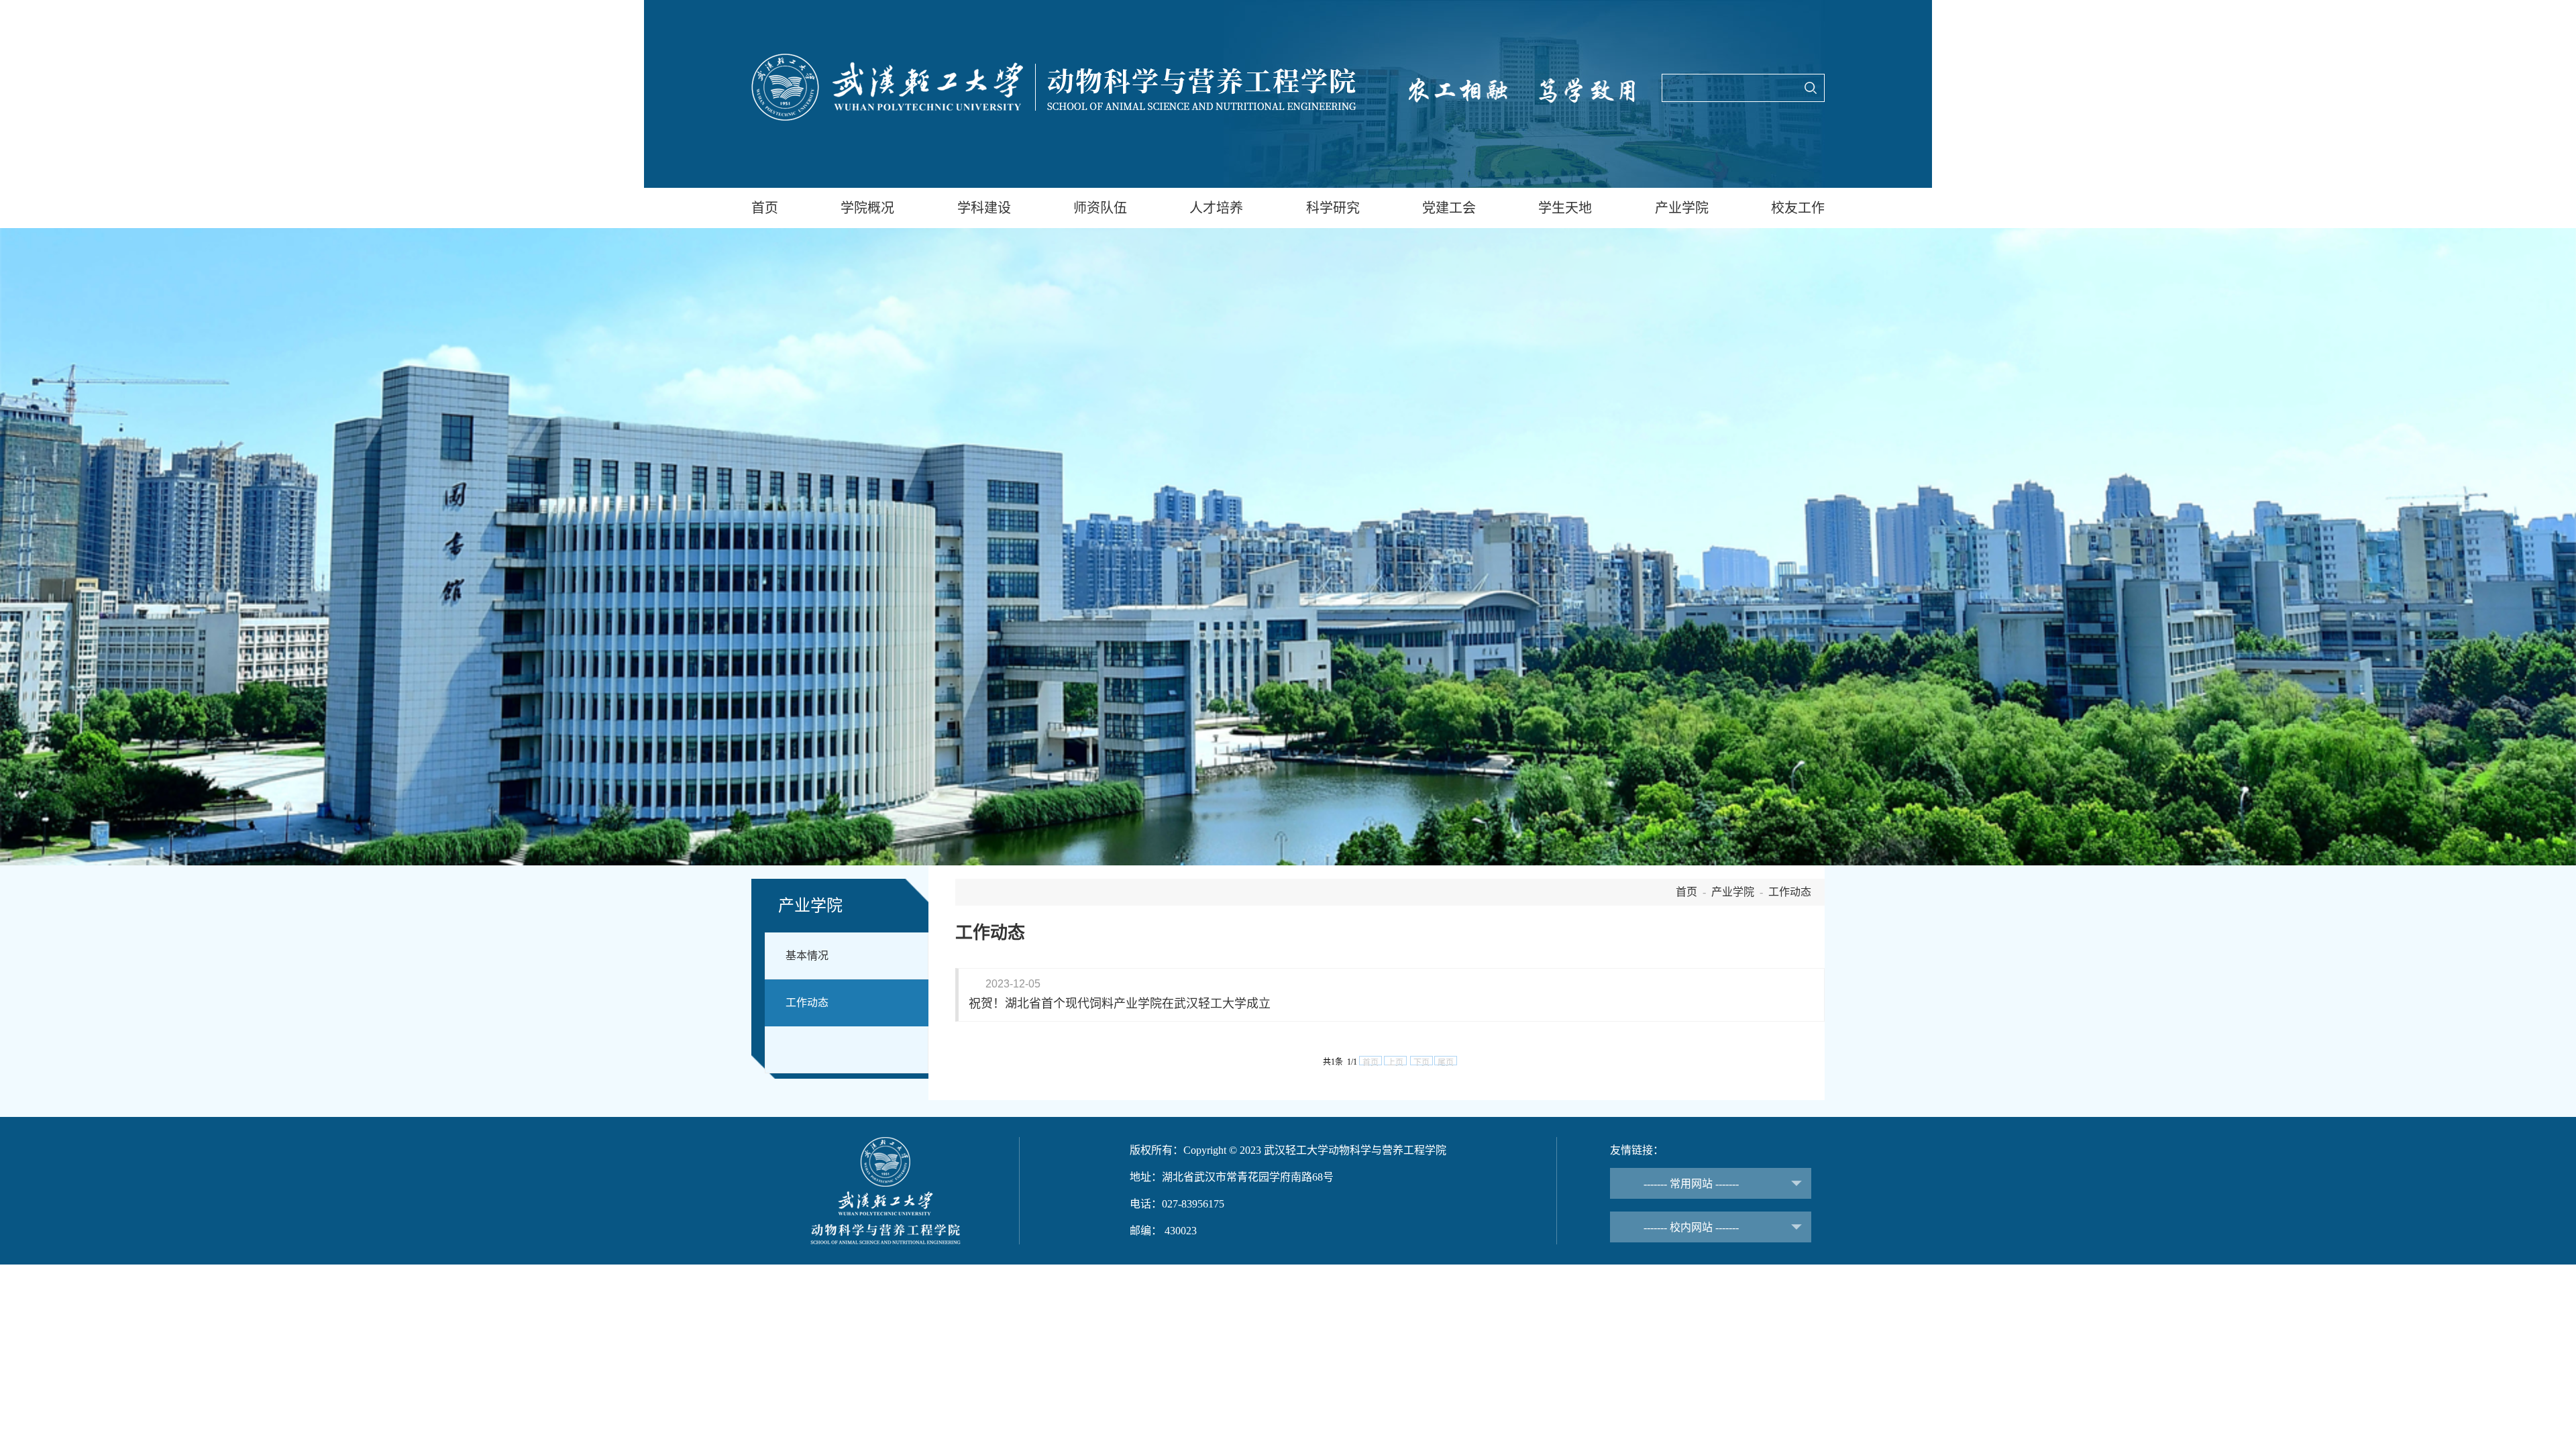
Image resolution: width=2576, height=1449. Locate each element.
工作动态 (807, 1003)
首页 (765, 208)
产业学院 (1682, 208)
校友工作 (1798, 208)
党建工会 (1449, 208)
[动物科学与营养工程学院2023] (1054, 87)
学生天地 (1565, 208)
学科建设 (984, 208)
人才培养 (1216, 208)
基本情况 (807, 956)
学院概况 (867, 208)
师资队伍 (1100, 208)
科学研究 (1333, 208)
